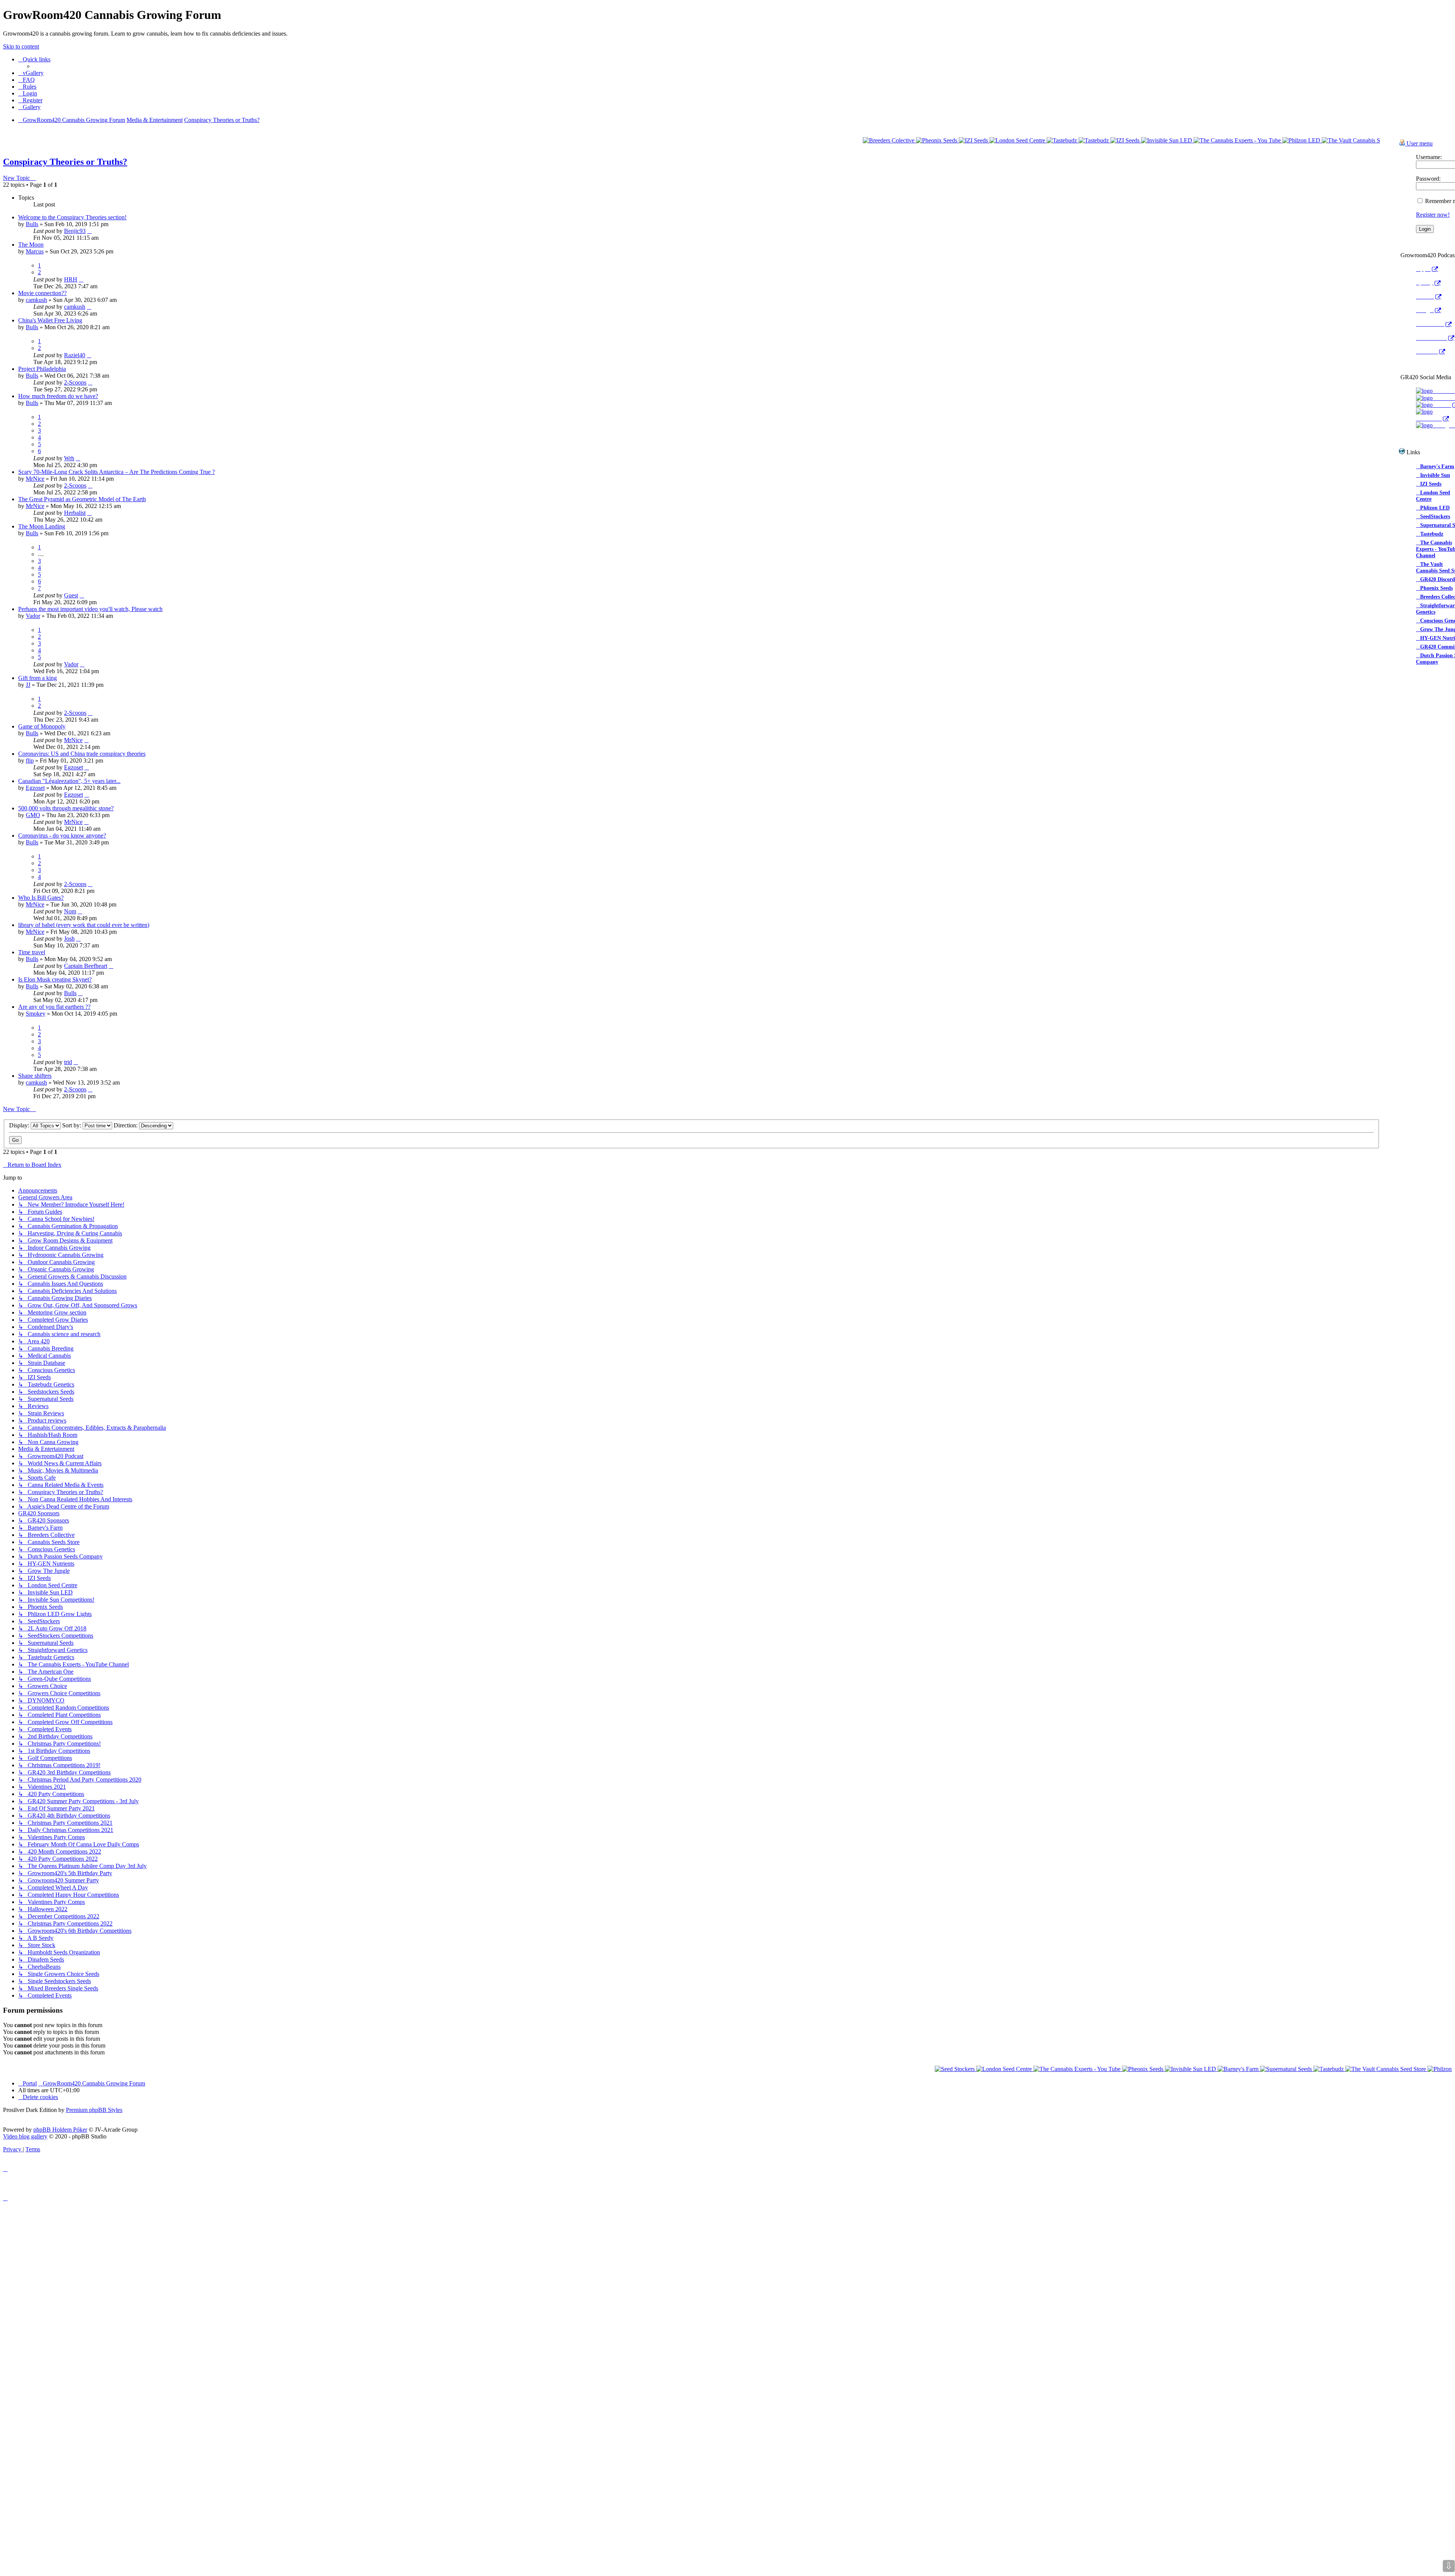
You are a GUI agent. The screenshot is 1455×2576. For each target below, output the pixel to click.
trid (68, 1062)
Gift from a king (38, 678)
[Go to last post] (89, 231)
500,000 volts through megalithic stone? (66, 808)
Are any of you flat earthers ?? (54, 1007)
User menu (1419, 143)
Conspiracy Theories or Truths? (65, 162)
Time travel (32, 952)
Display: (20, 1125)
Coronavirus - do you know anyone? (62, 835)
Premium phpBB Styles (94, 2110)
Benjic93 (75, 231)
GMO (33, 815)
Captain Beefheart (86, 966)
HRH (71, 279)
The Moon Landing (42, 526)
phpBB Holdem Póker (60, 2130)
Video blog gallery (25, 2136)
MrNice (35, 479)
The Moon (31, 245)
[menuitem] (31, 73)
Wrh (69, 458)
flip (30, 760)
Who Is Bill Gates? (41, 898)
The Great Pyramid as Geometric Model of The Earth (82, 499)
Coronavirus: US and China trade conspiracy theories (82, 754)
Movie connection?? (42, 293)
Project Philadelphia (42, 369)
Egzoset (74, 767)
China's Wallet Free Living (50, 320)
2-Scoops (75, 382)
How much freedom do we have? (58, 396)
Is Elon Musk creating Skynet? (55, 979)
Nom (70, 911)
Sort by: (72, 1125)
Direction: (126, 1125)
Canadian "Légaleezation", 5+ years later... (69, 781)
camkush (36, 300)
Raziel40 (75, 355)
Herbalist (75, 513)
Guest (71, 595)
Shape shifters (35, 1076)
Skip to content (21, 46)
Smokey (36, 1014)
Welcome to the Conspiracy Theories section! (72, 217)
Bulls (32, 224)
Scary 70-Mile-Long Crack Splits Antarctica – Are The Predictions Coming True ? (117, 472)
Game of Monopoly (42, 726)
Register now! (1433, 215)
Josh (69, 939)
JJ (28, 685)
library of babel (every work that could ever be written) (84, 925)
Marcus (35, 251)
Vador (33, 616)
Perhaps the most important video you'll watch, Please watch (90, 609)
